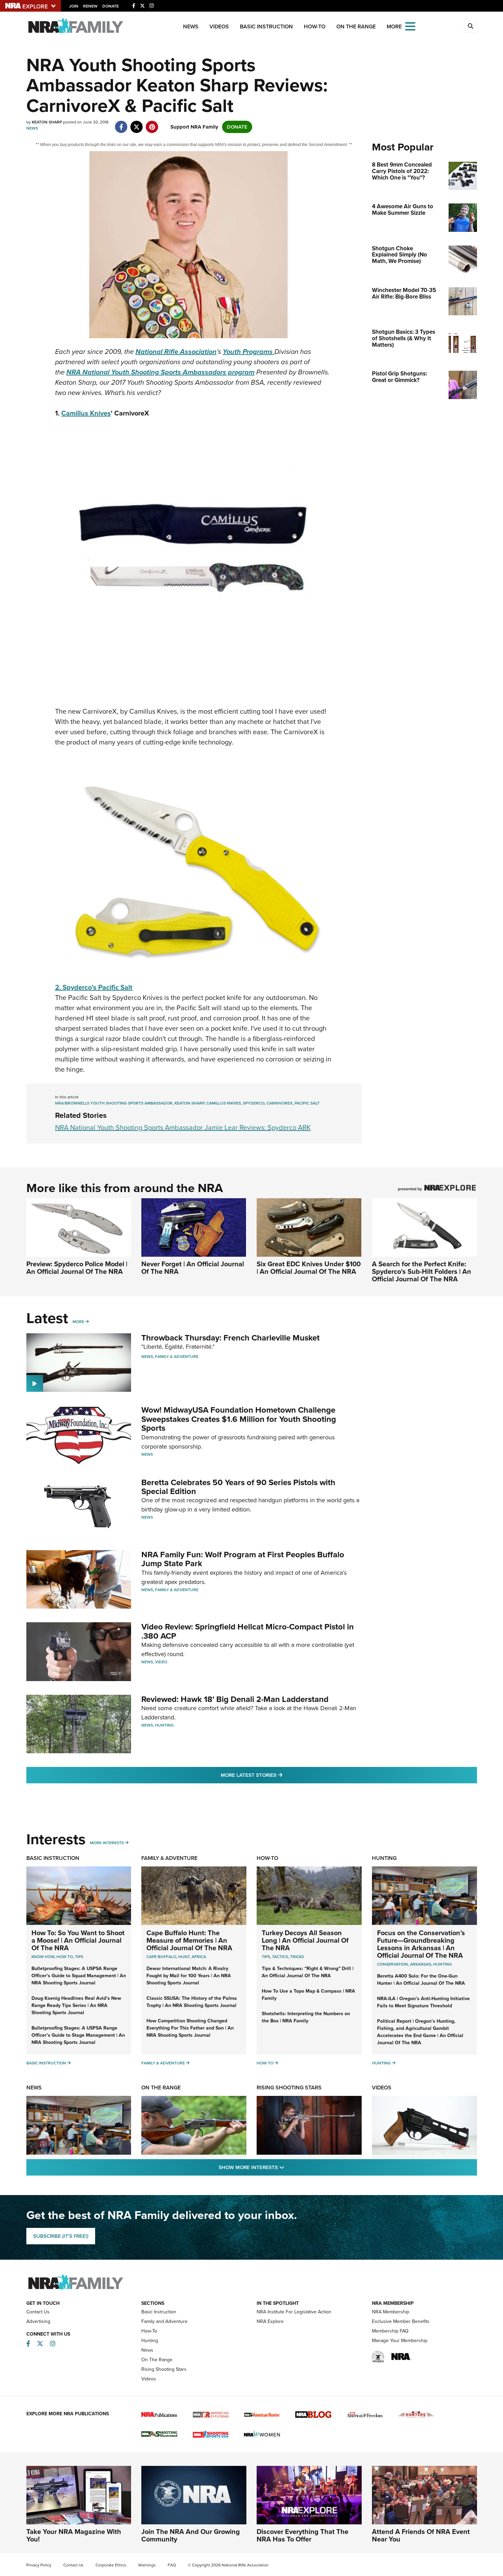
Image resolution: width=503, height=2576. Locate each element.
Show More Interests (288, 2167)
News (191, 27)
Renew (90, 6)
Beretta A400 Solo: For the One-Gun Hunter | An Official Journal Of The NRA (421, 1980)
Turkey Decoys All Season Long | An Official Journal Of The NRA (305, 1940)
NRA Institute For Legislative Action (294, 2312)
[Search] (470, 26)
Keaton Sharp (189, 1103)
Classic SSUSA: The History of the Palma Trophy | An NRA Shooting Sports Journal (192, 2002)
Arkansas (421, 1964)
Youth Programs (249, 352)
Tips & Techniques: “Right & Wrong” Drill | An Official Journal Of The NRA (308, 1972)
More (78, 1322)
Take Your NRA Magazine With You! (74, 2535)
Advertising (38, 2321)
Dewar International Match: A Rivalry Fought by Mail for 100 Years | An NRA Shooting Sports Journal (189, 1976)
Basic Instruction (266, 27)
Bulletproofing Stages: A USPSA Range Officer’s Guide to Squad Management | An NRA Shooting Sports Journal (79, 1976)
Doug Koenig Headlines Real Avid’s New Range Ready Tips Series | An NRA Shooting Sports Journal (76, 2005)
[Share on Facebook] (121, 123)
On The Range (356, 27)
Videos (219, 27)
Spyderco (254, 1103)
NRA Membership (391, 2312)
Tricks (297, 1957)
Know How (43, 1957)
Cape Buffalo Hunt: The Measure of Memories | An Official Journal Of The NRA (189, 1940)
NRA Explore (270, 2321)
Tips (79, 1957)
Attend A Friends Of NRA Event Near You (421, 2535)
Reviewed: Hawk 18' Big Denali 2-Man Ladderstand (235, 1699)
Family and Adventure (164, 2321)
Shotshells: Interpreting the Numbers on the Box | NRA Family (306, 2017)
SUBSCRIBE (61, 2236)
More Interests (107, 1843)
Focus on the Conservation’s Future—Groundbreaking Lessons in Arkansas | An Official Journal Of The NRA (421, 1944)
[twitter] (137, 123)
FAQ (172, 2565)
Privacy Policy (39, 2565)
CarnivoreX (280, 1103)
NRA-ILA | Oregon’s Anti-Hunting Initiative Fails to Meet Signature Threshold (423, 2002)
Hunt (184, 1957)
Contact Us (38, 2312)
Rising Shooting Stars (289, 2088)
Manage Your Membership (400, 2341)
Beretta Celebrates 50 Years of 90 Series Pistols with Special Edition (238, 1487)
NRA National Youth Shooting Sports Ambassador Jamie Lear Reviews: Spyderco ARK (183, 1127)
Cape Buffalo (161, 1957)
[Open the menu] (410, 26)
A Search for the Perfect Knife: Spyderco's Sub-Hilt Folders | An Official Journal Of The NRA (422, 1271)
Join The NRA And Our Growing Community (191, 2535)
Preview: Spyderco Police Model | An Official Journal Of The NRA (77, 1268)
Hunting (164, 1725)
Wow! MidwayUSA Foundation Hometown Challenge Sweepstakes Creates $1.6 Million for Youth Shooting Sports (239, 1419)
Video (161, 1662)
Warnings (147, 2565)
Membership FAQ (390, 2331)
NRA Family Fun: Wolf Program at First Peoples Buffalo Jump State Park (243, 1559)
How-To (315, 27)
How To (65, 1957)
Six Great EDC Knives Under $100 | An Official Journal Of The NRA (309, 1268)
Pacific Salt (307, 1103)
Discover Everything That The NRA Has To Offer (302, 2535)
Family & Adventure (177, 1357)
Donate (111, 6)
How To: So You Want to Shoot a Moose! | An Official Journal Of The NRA (78, 1940)
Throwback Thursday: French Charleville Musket (230, 1338)
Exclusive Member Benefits (401, 2321)
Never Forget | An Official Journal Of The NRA (193, 1268)
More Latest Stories (279, 1775)
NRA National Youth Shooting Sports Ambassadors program (160, 372)
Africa (199, 1957)
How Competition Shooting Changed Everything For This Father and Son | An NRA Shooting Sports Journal (190, 2028)
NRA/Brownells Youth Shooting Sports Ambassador (114, 1103)
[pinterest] (152, 123)
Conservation (392, 1964)
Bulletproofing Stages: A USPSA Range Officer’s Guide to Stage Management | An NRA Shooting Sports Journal (78, 2035)
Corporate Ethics (111, 2565)
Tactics (280, 1957)
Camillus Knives (86, 413)
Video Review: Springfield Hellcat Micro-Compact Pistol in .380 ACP (248, 1631)
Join (74, 6)
